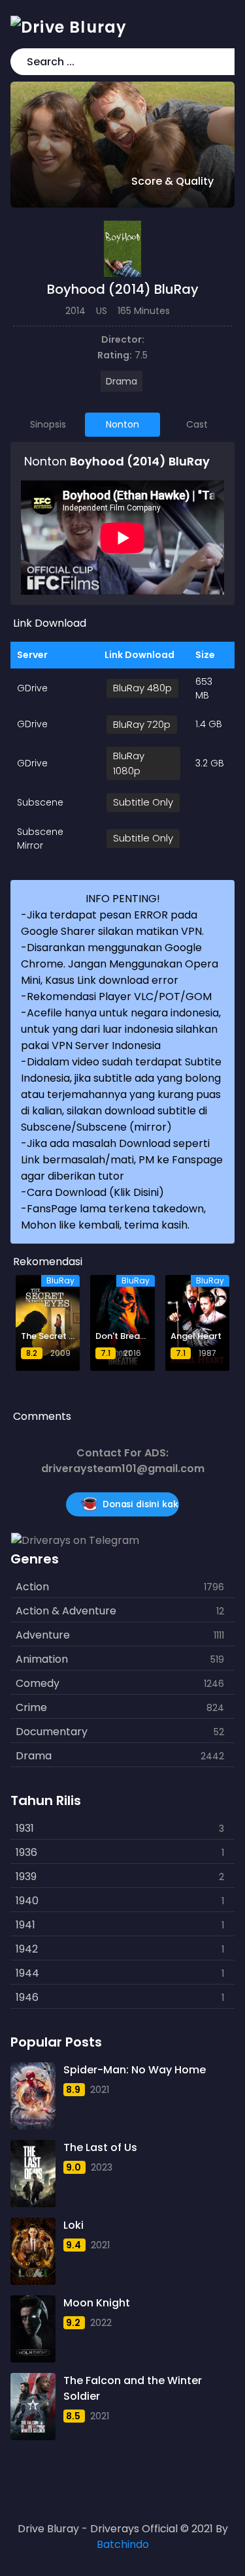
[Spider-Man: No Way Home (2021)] (33, 2096)
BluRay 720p (142, 724)
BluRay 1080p (129, 763)
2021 (100, 2090)
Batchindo (123, 2544)
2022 (101, 2323)
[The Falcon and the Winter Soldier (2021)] (33, 2407)
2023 (102, 2167)
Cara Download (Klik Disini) (95, 1192)
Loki (73, 2225)
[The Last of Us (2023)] (33, 2174)
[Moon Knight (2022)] (33, 2329)
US (102, 311)
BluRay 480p (142, 688)
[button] (222, 62)
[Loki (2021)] (33, 2251)
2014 (75, 311)
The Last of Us (100, 2147)
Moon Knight (97, 2303)
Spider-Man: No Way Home (135, 2070)
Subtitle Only (143, 802)
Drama (122, 381)
